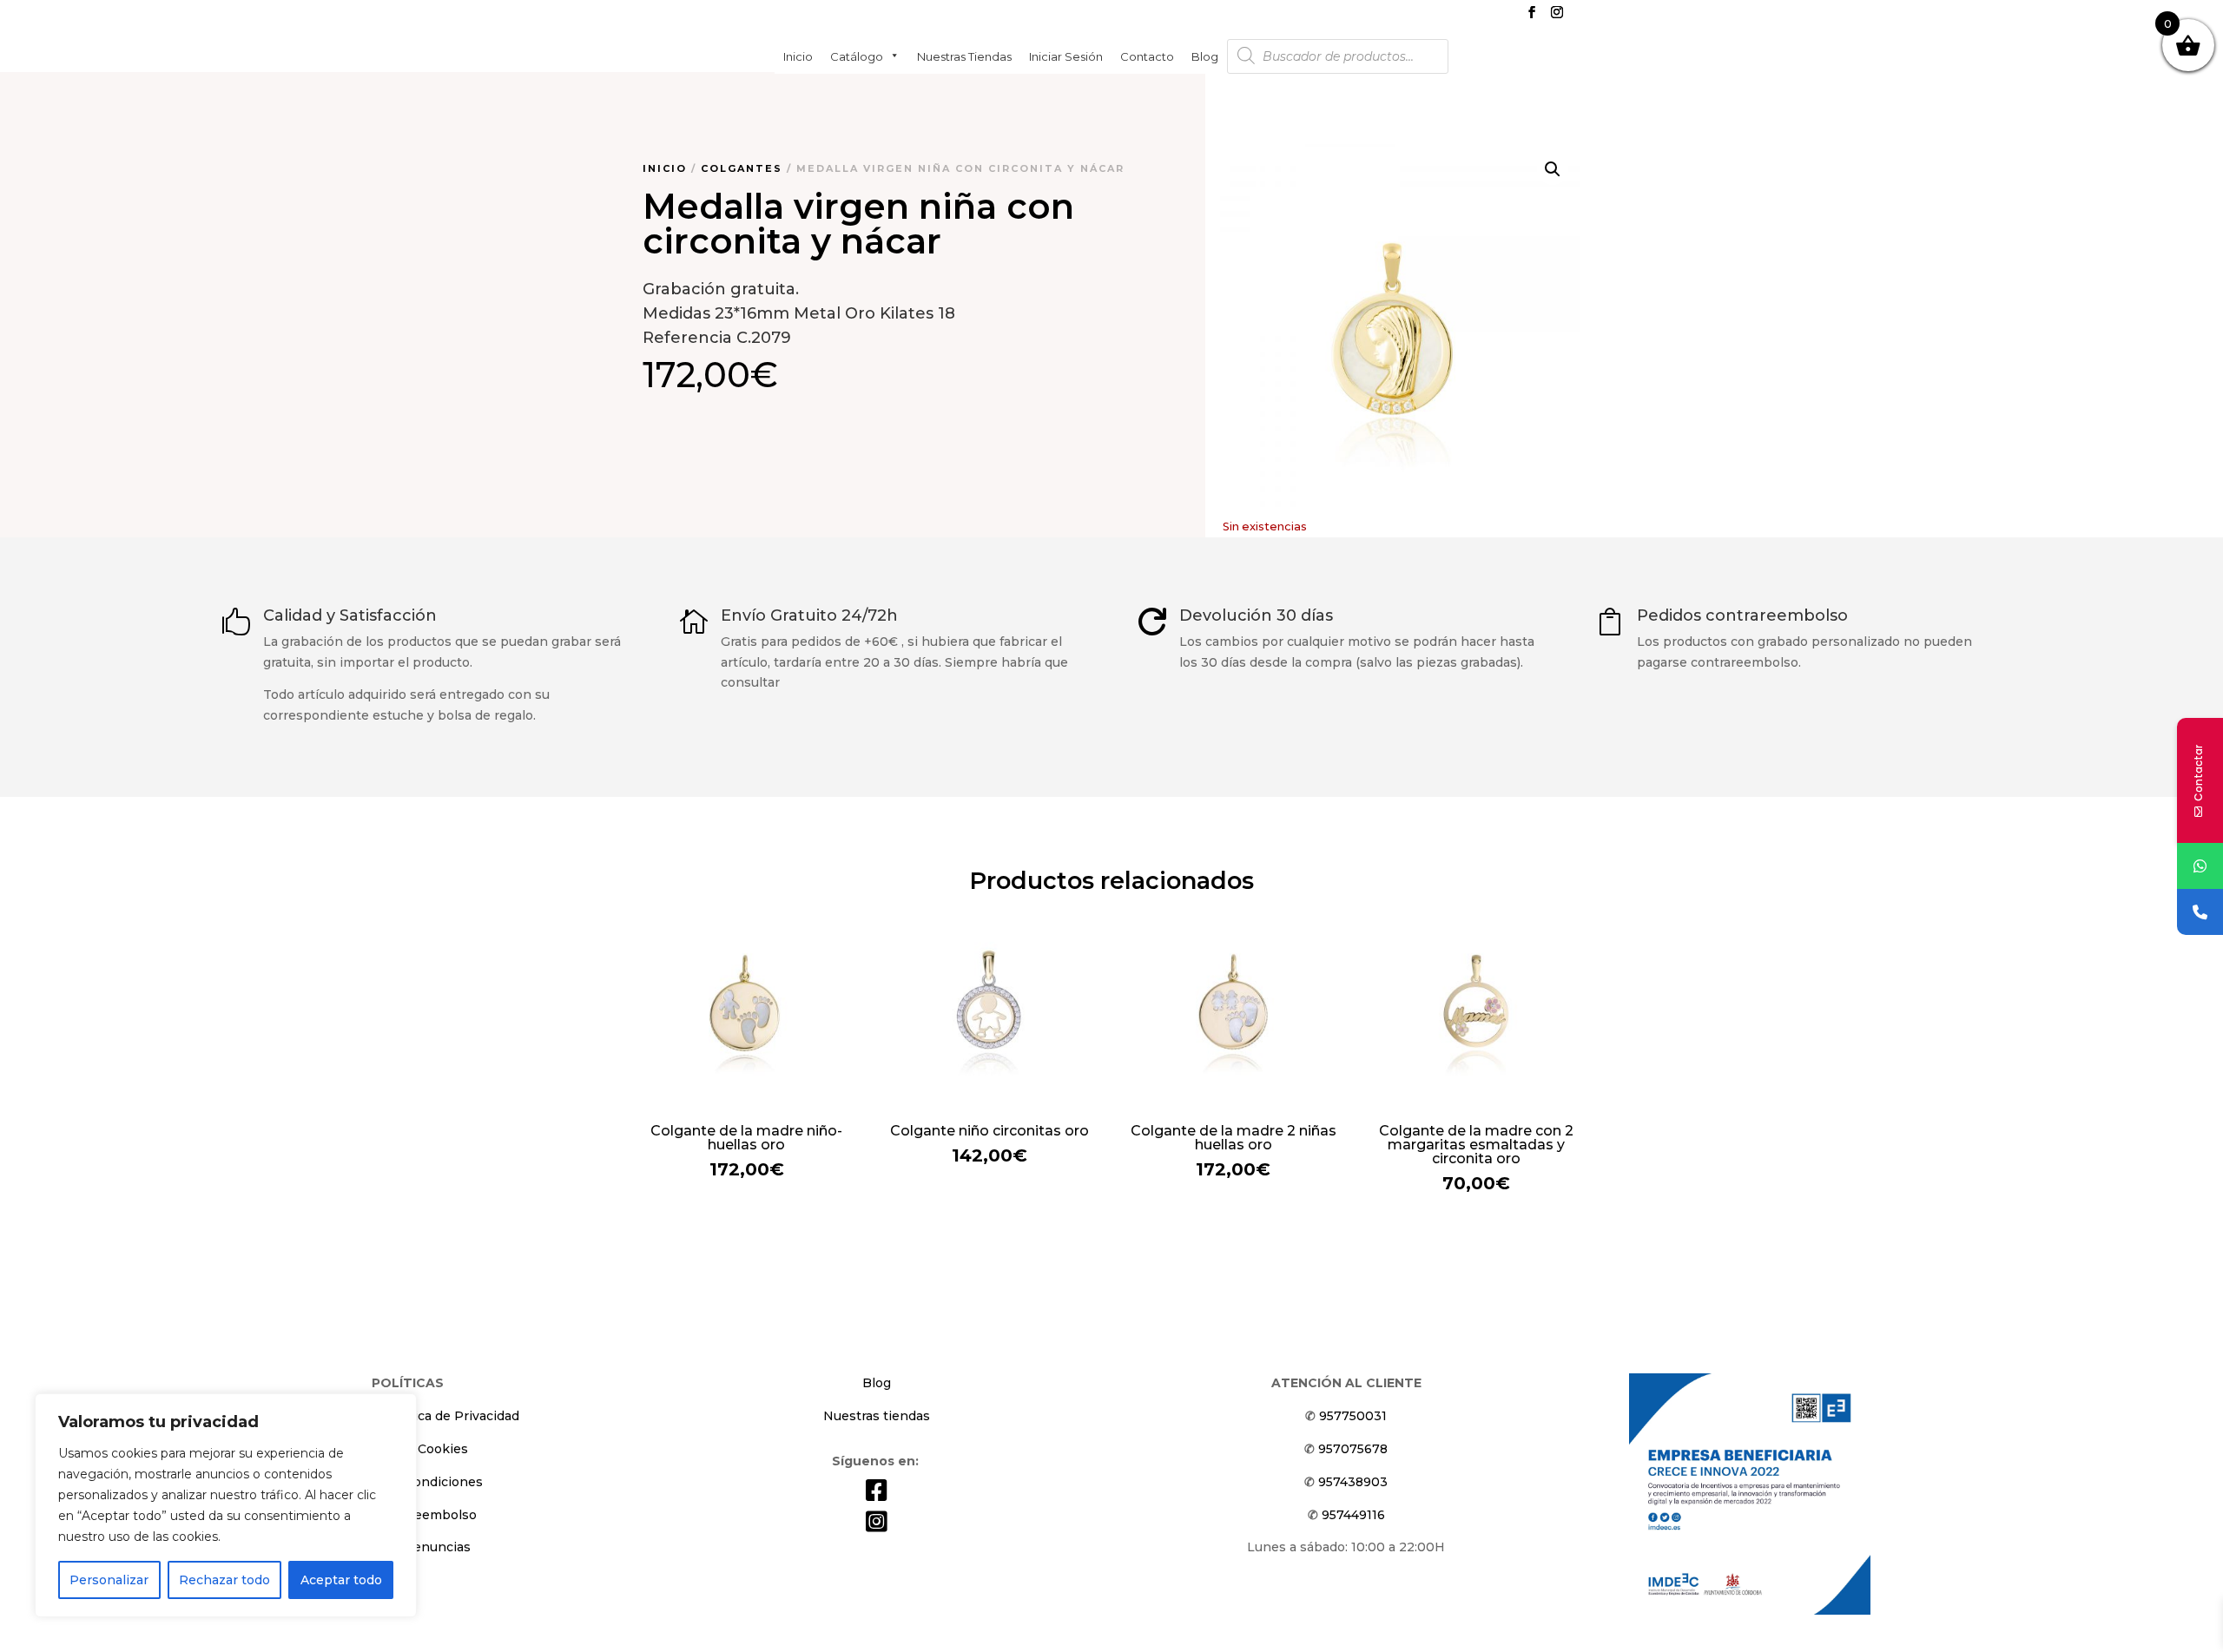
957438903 (1353, 1482)
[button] (1553, 169)
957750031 (1353, 1416)
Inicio (798, 56)
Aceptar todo (341, 1580)
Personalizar (109, 1580)
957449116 (1353, 1515)
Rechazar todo (224, 1580)
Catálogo (857, 56)
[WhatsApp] (2200, 866)
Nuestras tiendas (964, 56)
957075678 (1353, 1449)
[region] (226, 1505)
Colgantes (742, 168)
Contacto (1147, 56)
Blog (1205, 56)
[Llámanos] (2200, 912)
